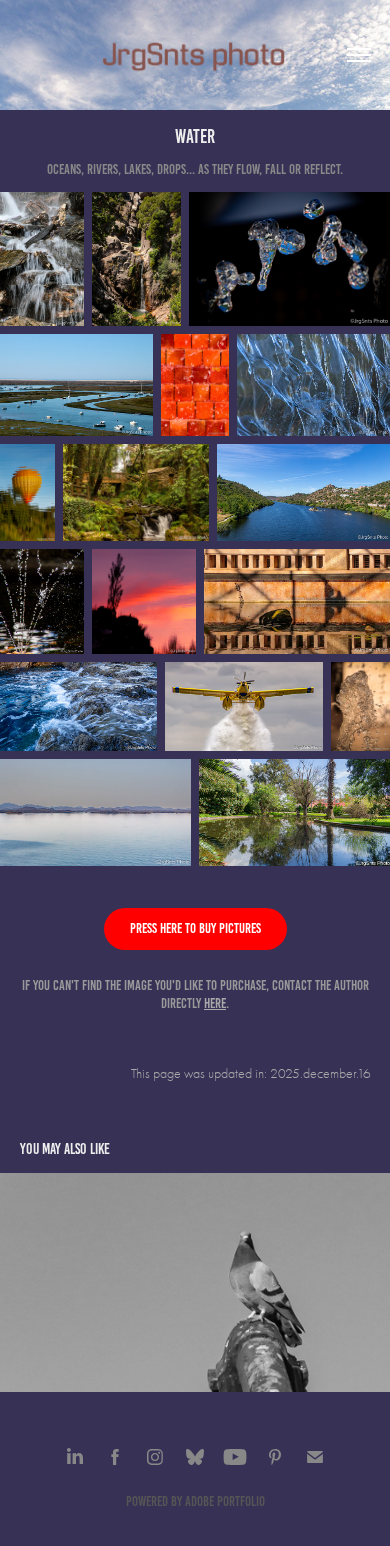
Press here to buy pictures (195, 928)
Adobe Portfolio (225, 1501)
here (215, 1003)
